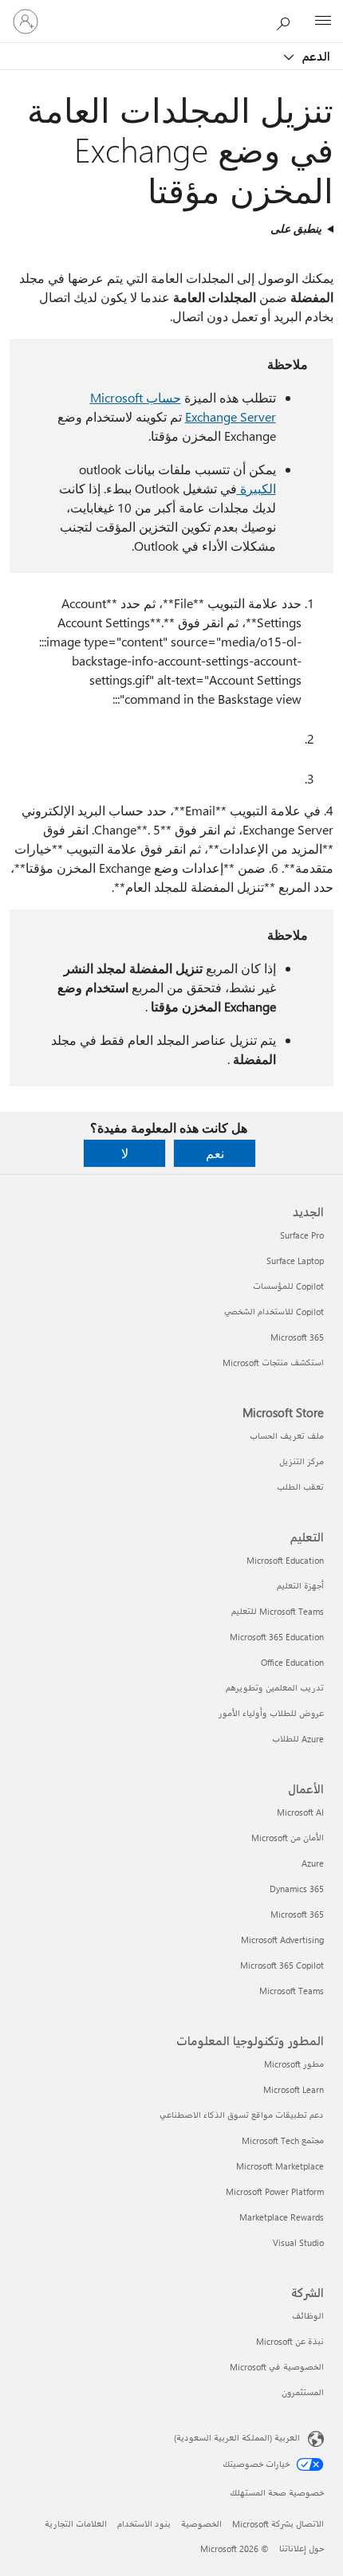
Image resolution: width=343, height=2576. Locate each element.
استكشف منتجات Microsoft (273, 1363)
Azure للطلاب (298, 1739)
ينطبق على (296, 228)
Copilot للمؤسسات (288, 1286)
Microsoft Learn (294, 2089)
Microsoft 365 (297, 1337)
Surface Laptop (295, 1261)
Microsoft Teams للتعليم (278, 1611)
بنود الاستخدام (144, 2524)
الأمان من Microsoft (288, 1838)
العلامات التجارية (76, 2524)
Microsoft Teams (292, 1991)
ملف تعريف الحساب (287, 1436)
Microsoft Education (285, 1560)
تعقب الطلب (300, 1487)
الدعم (315, 56)
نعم (215, 1153)
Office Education (292, 1662)
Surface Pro (302, 1235)
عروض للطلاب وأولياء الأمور (271, 1713)
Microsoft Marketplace (280, 2166)
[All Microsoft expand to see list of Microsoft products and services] (323, 22)
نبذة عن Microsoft (290, 2341)
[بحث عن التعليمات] (287, 21)
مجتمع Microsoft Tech (283, 2140)
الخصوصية (201, 2524)
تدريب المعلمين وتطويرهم (275, 1688)
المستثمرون (303, 2392)
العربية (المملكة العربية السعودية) (237, 2438)
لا (125, 1153)
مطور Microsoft (294, 2064)
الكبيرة (256, 488)
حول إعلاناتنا (302, 2549)
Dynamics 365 (297, 1889)
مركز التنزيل (302, 1461)
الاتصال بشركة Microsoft (278, 2524)
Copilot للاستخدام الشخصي (274, 1312)
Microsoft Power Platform (275, 2191)
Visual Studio (298, 2242)
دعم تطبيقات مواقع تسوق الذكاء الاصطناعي (242, 2115)
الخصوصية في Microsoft (277, 2367)
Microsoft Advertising (282, 1940)
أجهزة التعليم (300, 1586)
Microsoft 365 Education (277, 1637)
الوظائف (308, 2316)
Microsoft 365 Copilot (282, 1965)
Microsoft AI (300, 1812)
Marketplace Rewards (282, 2217)
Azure (313, 1863)
